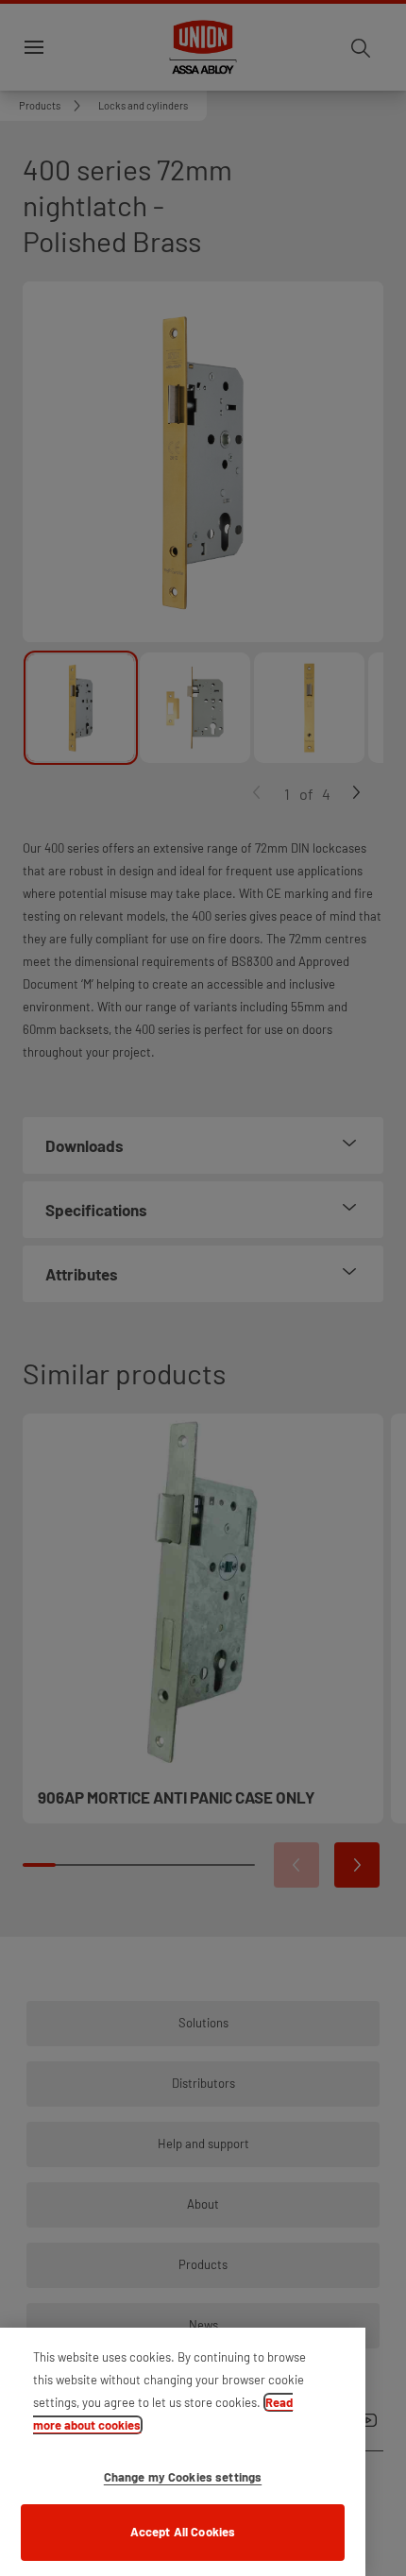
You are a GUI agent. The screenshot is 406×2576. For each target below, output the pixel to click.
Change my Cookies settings (183, 2477)
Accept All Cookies (183, 2532)
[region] (183, 2452)
